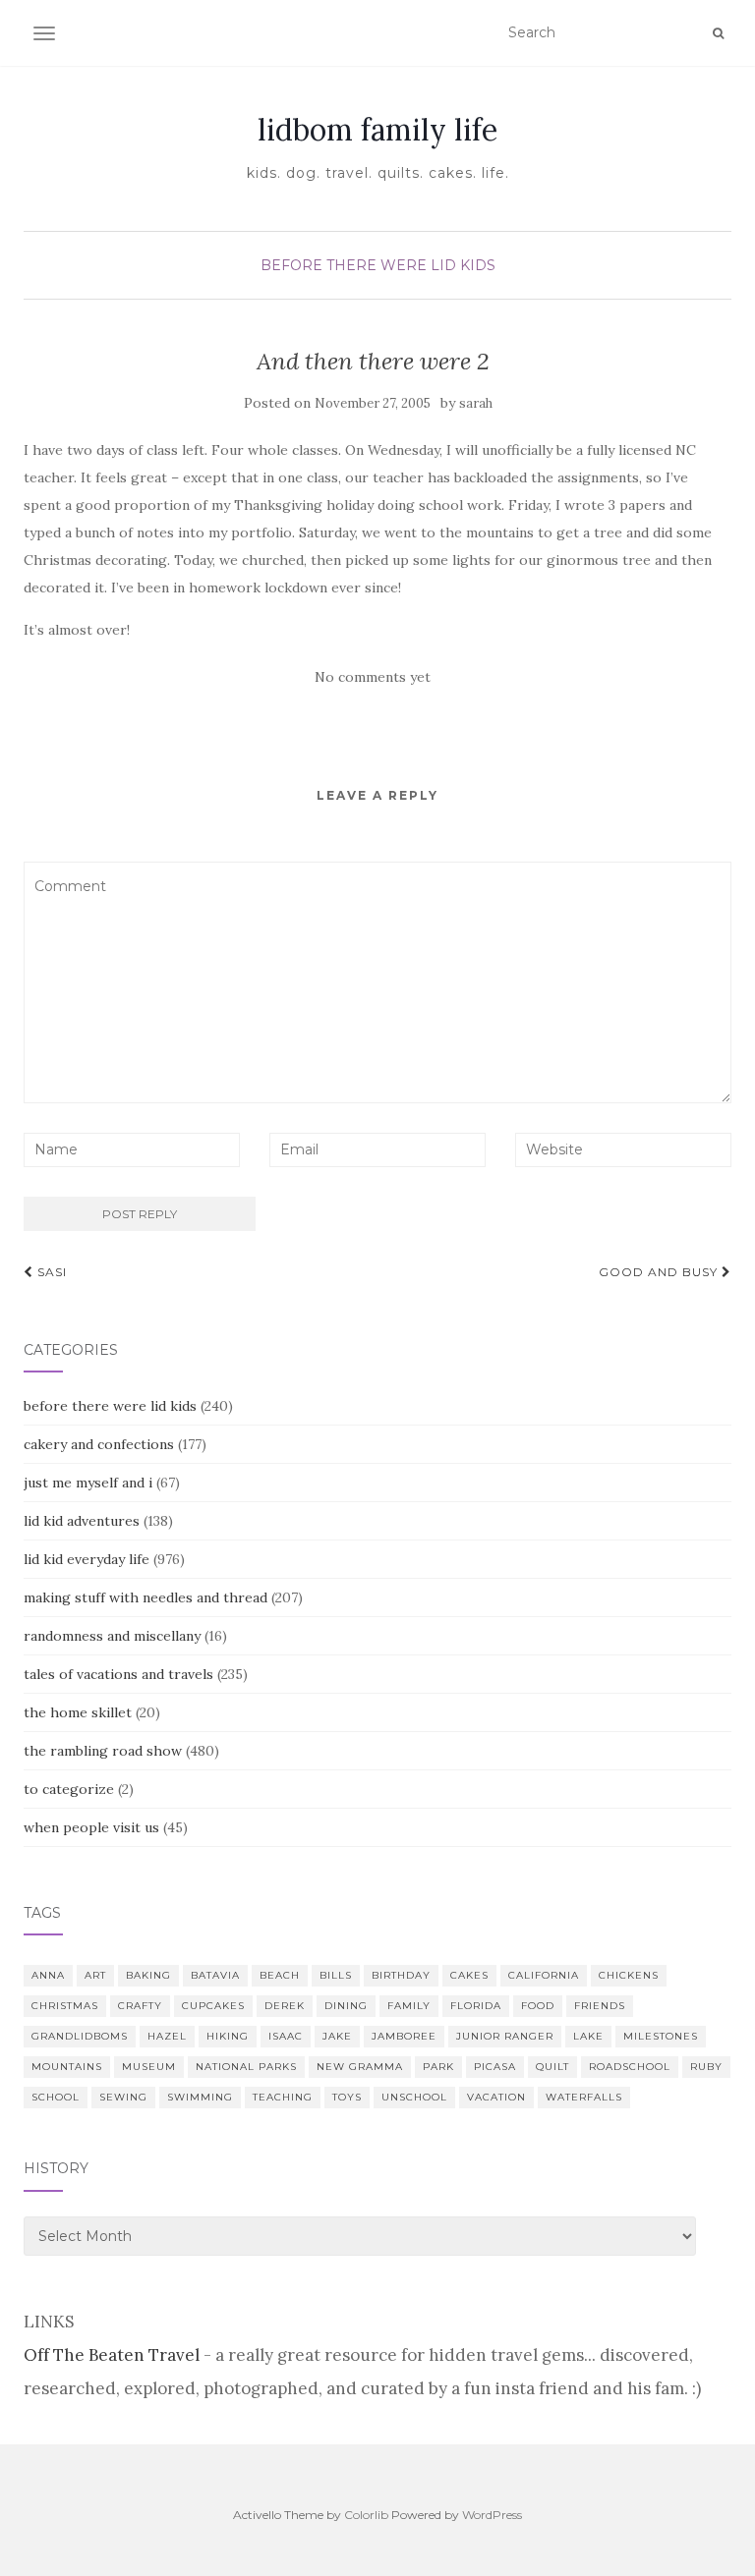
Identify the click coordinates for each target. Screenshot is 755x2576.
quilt (552, 2067)
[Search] (718, 33)
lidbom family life (377, 130)
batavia (215, 1975)
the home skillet (78, 1712)
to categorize (69, 1789)
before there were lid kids (378, 265)
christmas (65, 2006)
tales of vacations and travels (118, 1674)
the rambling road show (103, 1751)
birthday (401, 1975)
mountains (67, 2067)
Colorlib (366, 2515)
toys (347, 2097)
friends (600, 2006)
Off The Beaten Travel (112, 2355)
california (544, 1975)
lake (588, 2036)
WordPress (492, 2515)
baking (148, 1975)
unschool (414, 2097)
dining (346, 2006)
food (538, 2006)
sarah (476, 403)
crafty (140, 2006)
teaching (283, 2097)
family (409, 2006)
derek (285, 2006)
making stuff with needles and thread (145, 1597)
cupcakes (213, 2006)
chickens (629, 1975)
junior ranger (505, 2036)
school (56, 2097)
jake (337, 2036)
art (95, 1975)
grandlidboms (80, 2036)
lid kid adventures (82, 1521)
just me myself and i (88, 1483)
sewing (123, 2097)
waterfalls (584, 2097)
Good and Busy (660, 1272)
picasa (495, 2067)
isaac (286, 2036)
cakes (469, 1975)
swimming (200, 2097)
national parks (246, 2067)
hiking (228, 2036)
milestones (661, 2036)
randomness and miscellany (112, 1636)
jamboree (404, 2036)
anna (48, 1975)
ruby (706, 2067)
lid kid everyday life (87, 1559)
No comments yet (373, 677)
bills (336, 1975)
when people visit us (91, 1827)
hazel (167, 2036)
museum (149, 2067)
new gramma (360, 2067)
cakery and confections (99, 1444)
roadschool (630, 2067)
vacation (496, 2097)
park (438, 2067)
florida (476, 2006)
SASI (50, 1272)
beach (280, 1975)
